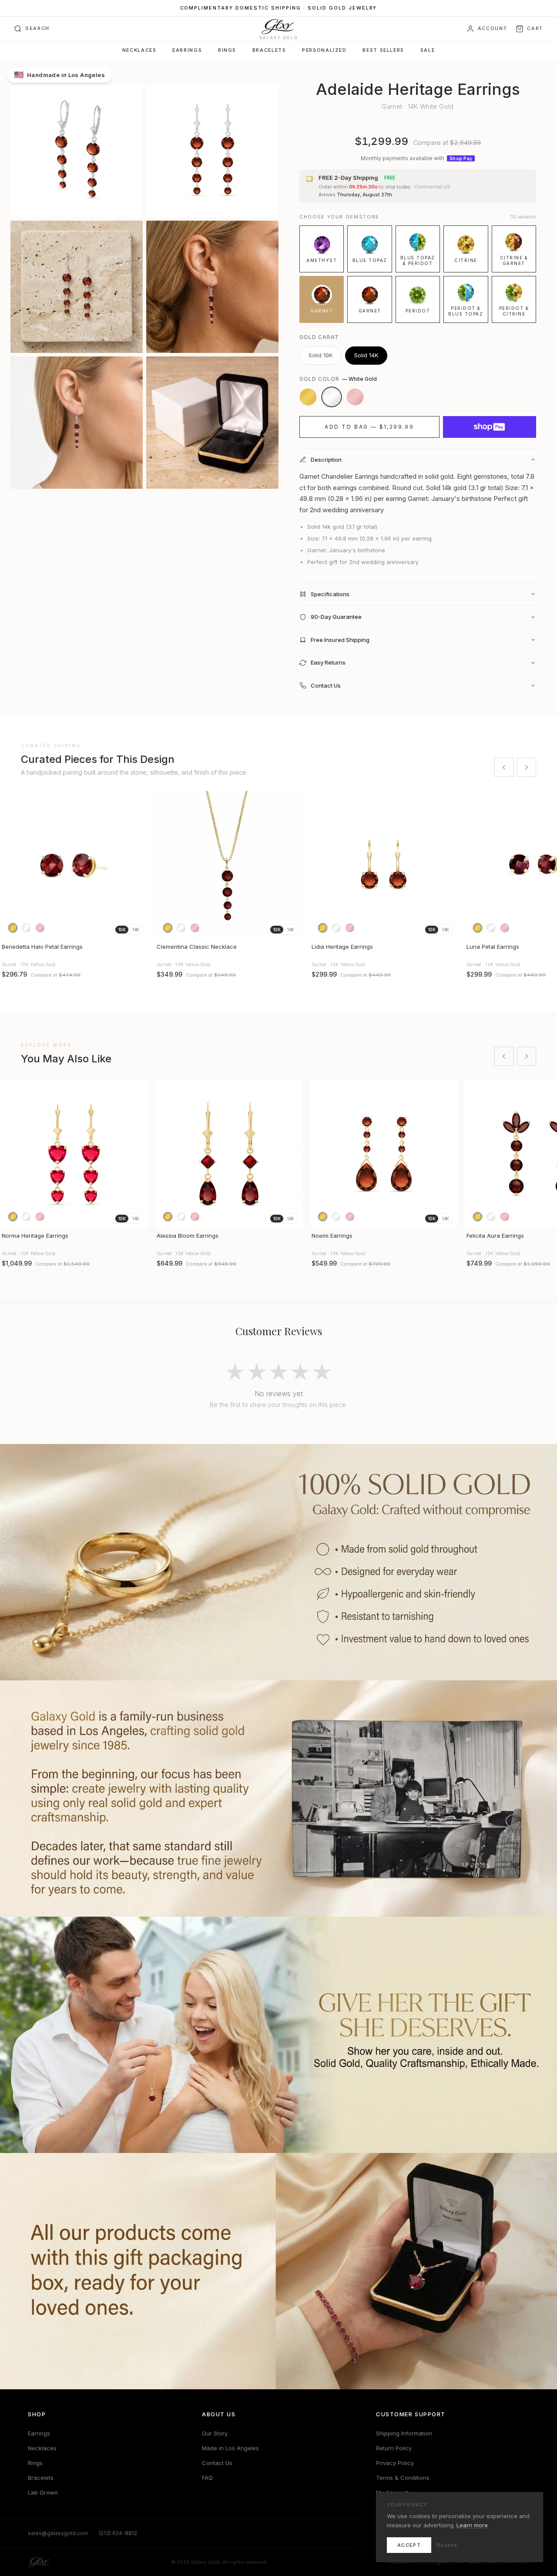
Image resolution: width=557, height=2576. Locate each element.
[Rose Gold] (355, 397)
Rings (227, 50)
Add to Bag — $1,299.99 (369, 427)
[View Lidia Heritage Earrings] (384, 865)
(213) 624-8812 (118, 2533)
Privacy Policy (395, 2463)
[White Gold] (332, 397)
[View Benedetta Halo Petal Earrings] (74, 865)
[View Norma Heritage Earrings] (74, 1154)
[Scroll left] (504, 767)
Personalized (324, 50)
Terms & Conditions (403, 2478)
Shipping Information (404, 2433)
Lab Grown (43, 2492)
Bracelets (269, 50)
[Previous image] (10, 865)
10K (122, 930)
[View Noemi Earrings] (384, 1154)
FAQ (207, 2478)
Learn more (472, 2525)
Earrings (187, 50)
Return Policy (394, 2448)
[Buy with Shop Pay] (490, 427)
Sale (428, 50)
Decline (447, 2545)
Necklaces (139, 50)
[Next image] (138, 865)
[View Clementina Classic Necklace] (229, 865)
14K (136, 930)
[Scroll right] (527, 767)
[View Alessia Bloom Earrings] (229, 1154)
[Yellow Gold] (308, 397)
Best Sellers (383, 50)
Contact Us (217, 2463)
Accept (409, 2545)
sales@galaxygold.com (58, 2533)
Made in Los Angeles (230, 2448)
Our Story (215, 2433)
